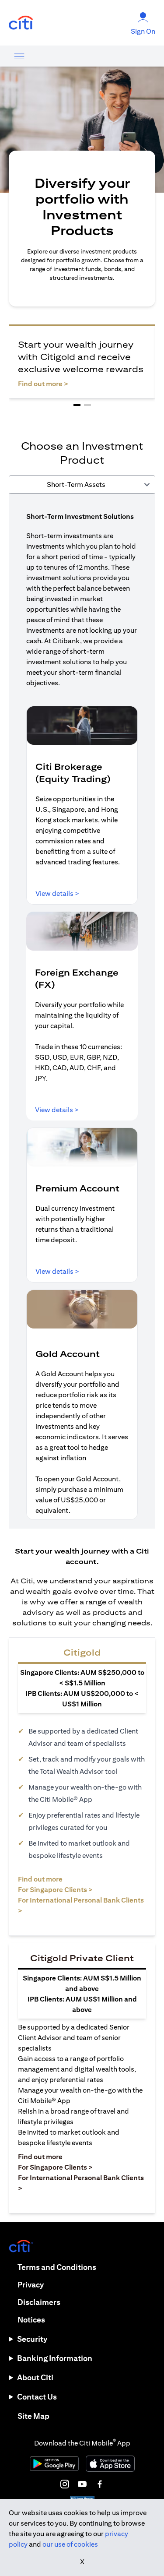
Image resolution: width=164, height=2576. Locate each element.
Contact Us (37, 2397)
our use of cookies (70, 2544)
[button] (77, 405)
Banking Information (55, 2358)
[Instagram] (65, 2484)
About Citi (35, 2377)
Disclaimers (39, 2302)
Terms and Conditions (57, 2267)
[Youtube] (82, 2484)
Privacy (31, 2285)
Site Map (33, 2416)
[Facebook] (100, 2484)
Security (32, 2339)
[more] (19, 56)
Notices (31, 2320)
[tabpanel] (82, 1011)
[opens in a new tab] (21, 23)
